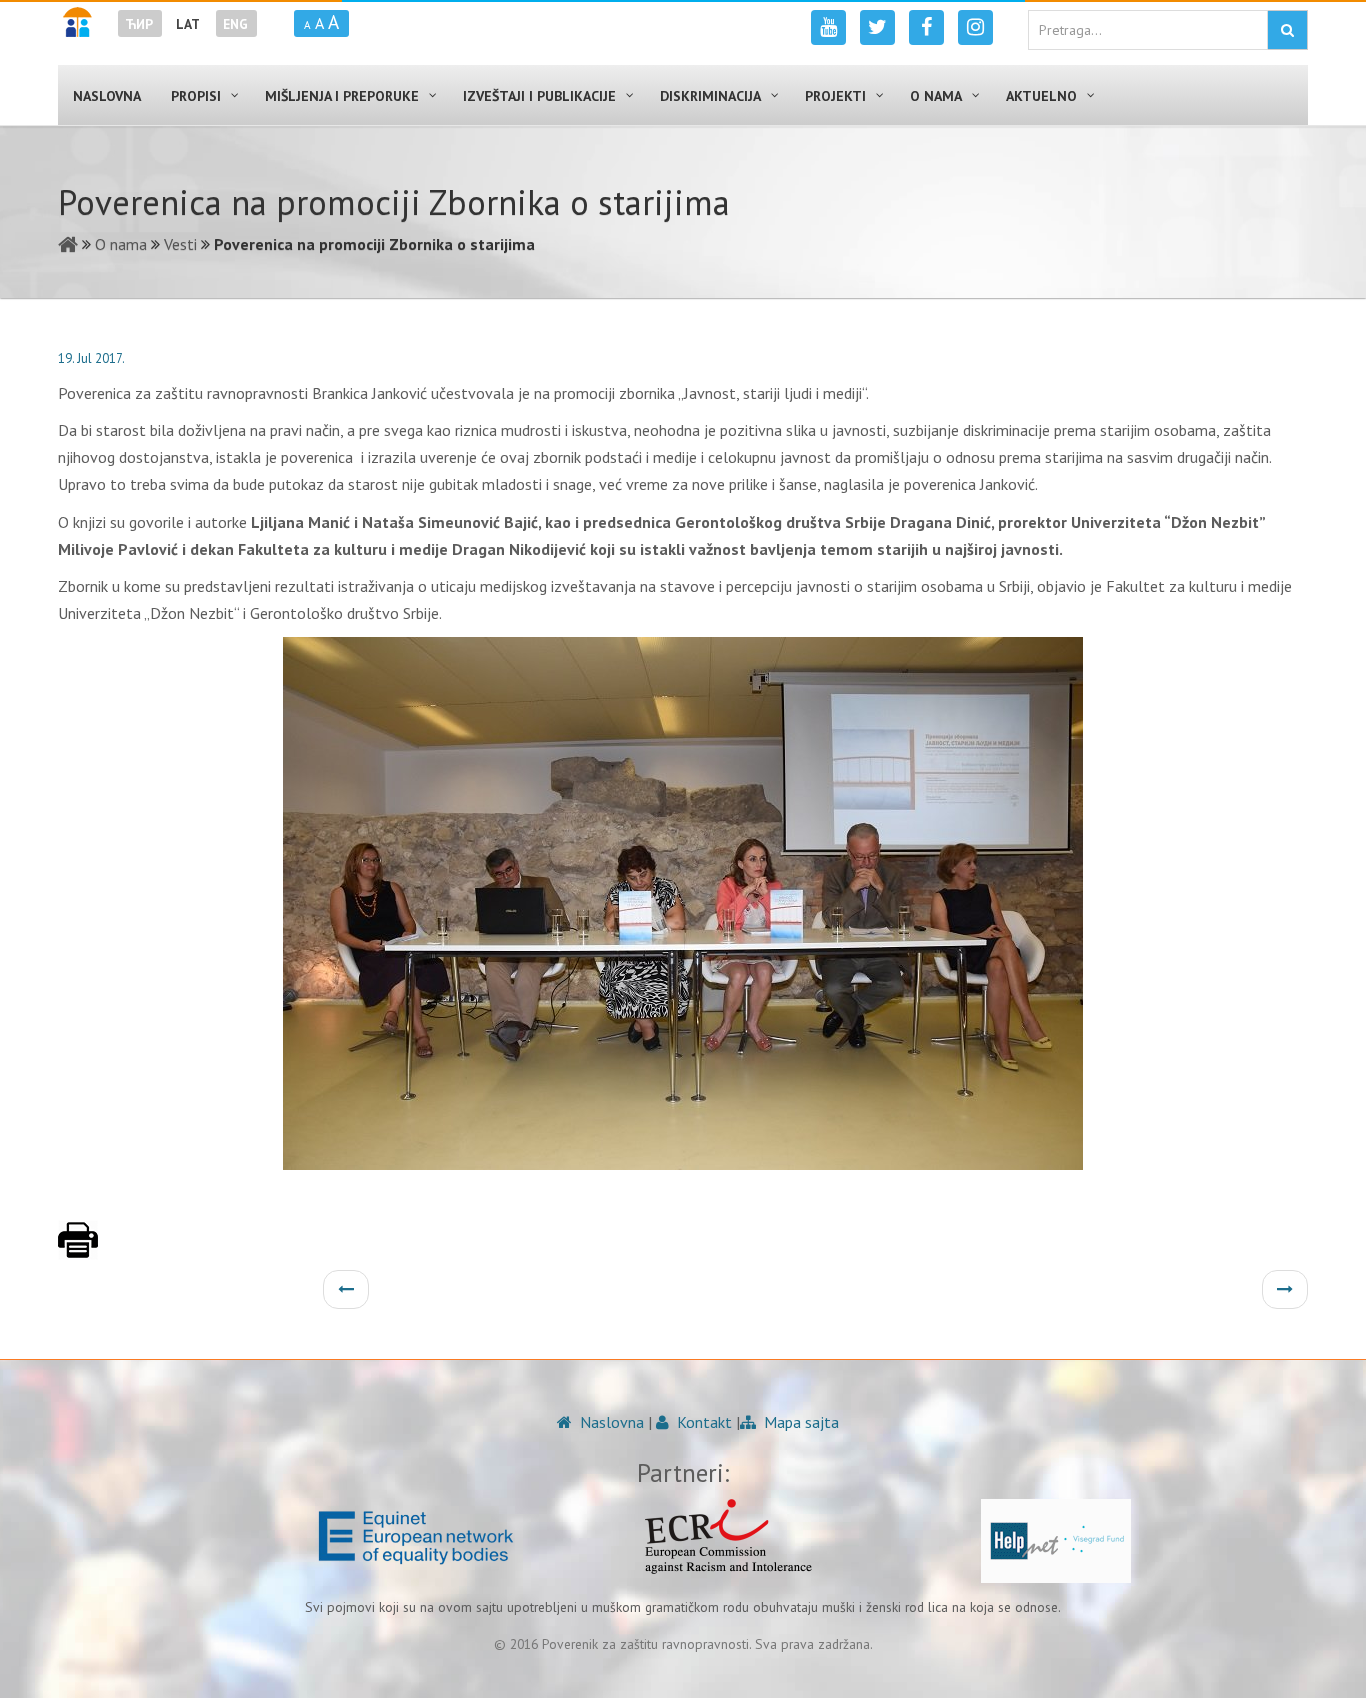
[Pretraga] (1287, 30)
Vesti (180, 244)
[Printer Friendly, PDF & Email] (78, 1250)
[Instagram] (975, 27)
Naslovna (610, 1422)
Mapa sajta (799, 1422)
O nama (121, 244)
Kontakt (702, 1422)
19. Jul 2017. (91, 358)
